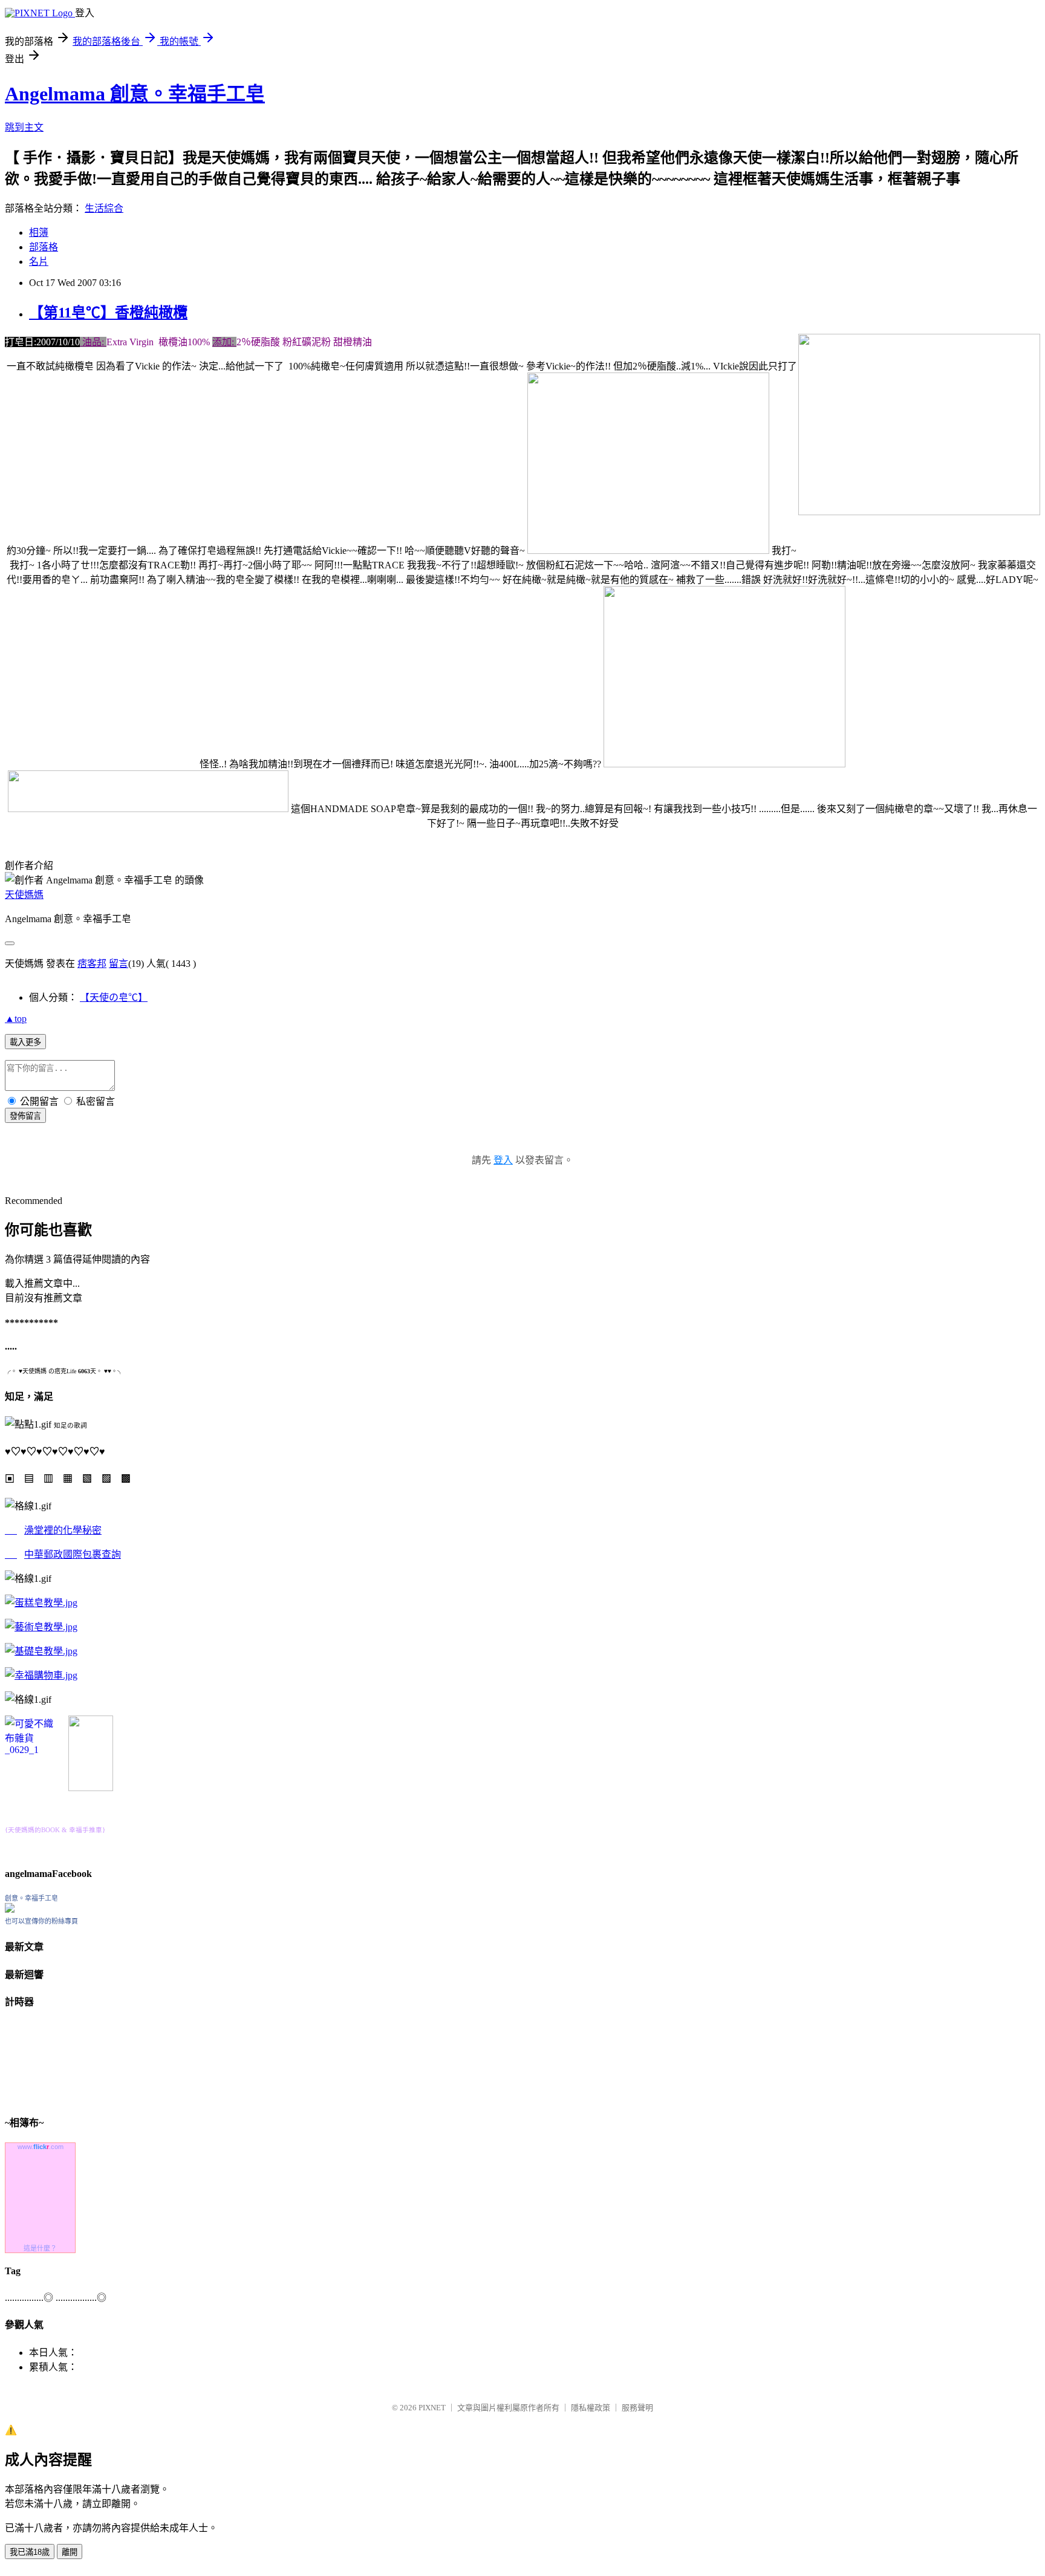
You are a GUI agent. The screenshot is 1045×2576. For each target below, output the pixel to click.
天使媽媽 (24, 895)
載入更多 (25, 1042)
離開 (70, 2552)
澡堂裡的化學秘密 (63, 1530)
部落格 (44, 247)
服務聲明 (637, 2408)
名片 (39, 262)
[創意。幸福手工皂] (10, 1909)
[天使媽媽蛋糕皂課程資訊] (41, 1627)
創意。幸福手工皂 (31, 1898)
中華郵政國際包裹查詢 (73, 1554)
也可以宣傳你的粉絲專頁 (41, 1921)
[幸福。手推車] (91, 1788)
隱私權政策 (591, 2408)
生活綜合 (104, 208)
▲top (16, 1019)
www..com (41, 2147)
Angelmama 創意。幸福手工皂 (135, 94)
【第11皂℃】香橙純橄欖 (108, 313)
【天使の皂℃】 (114, 997)
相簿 (39, 233)
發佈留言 (25, 1116)
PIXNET (432, 2408)
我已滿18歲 (30, 2552)
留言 (119, 964)
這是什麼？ (40, 2248)
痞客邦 (92, 964)
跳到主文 (24, 127)
